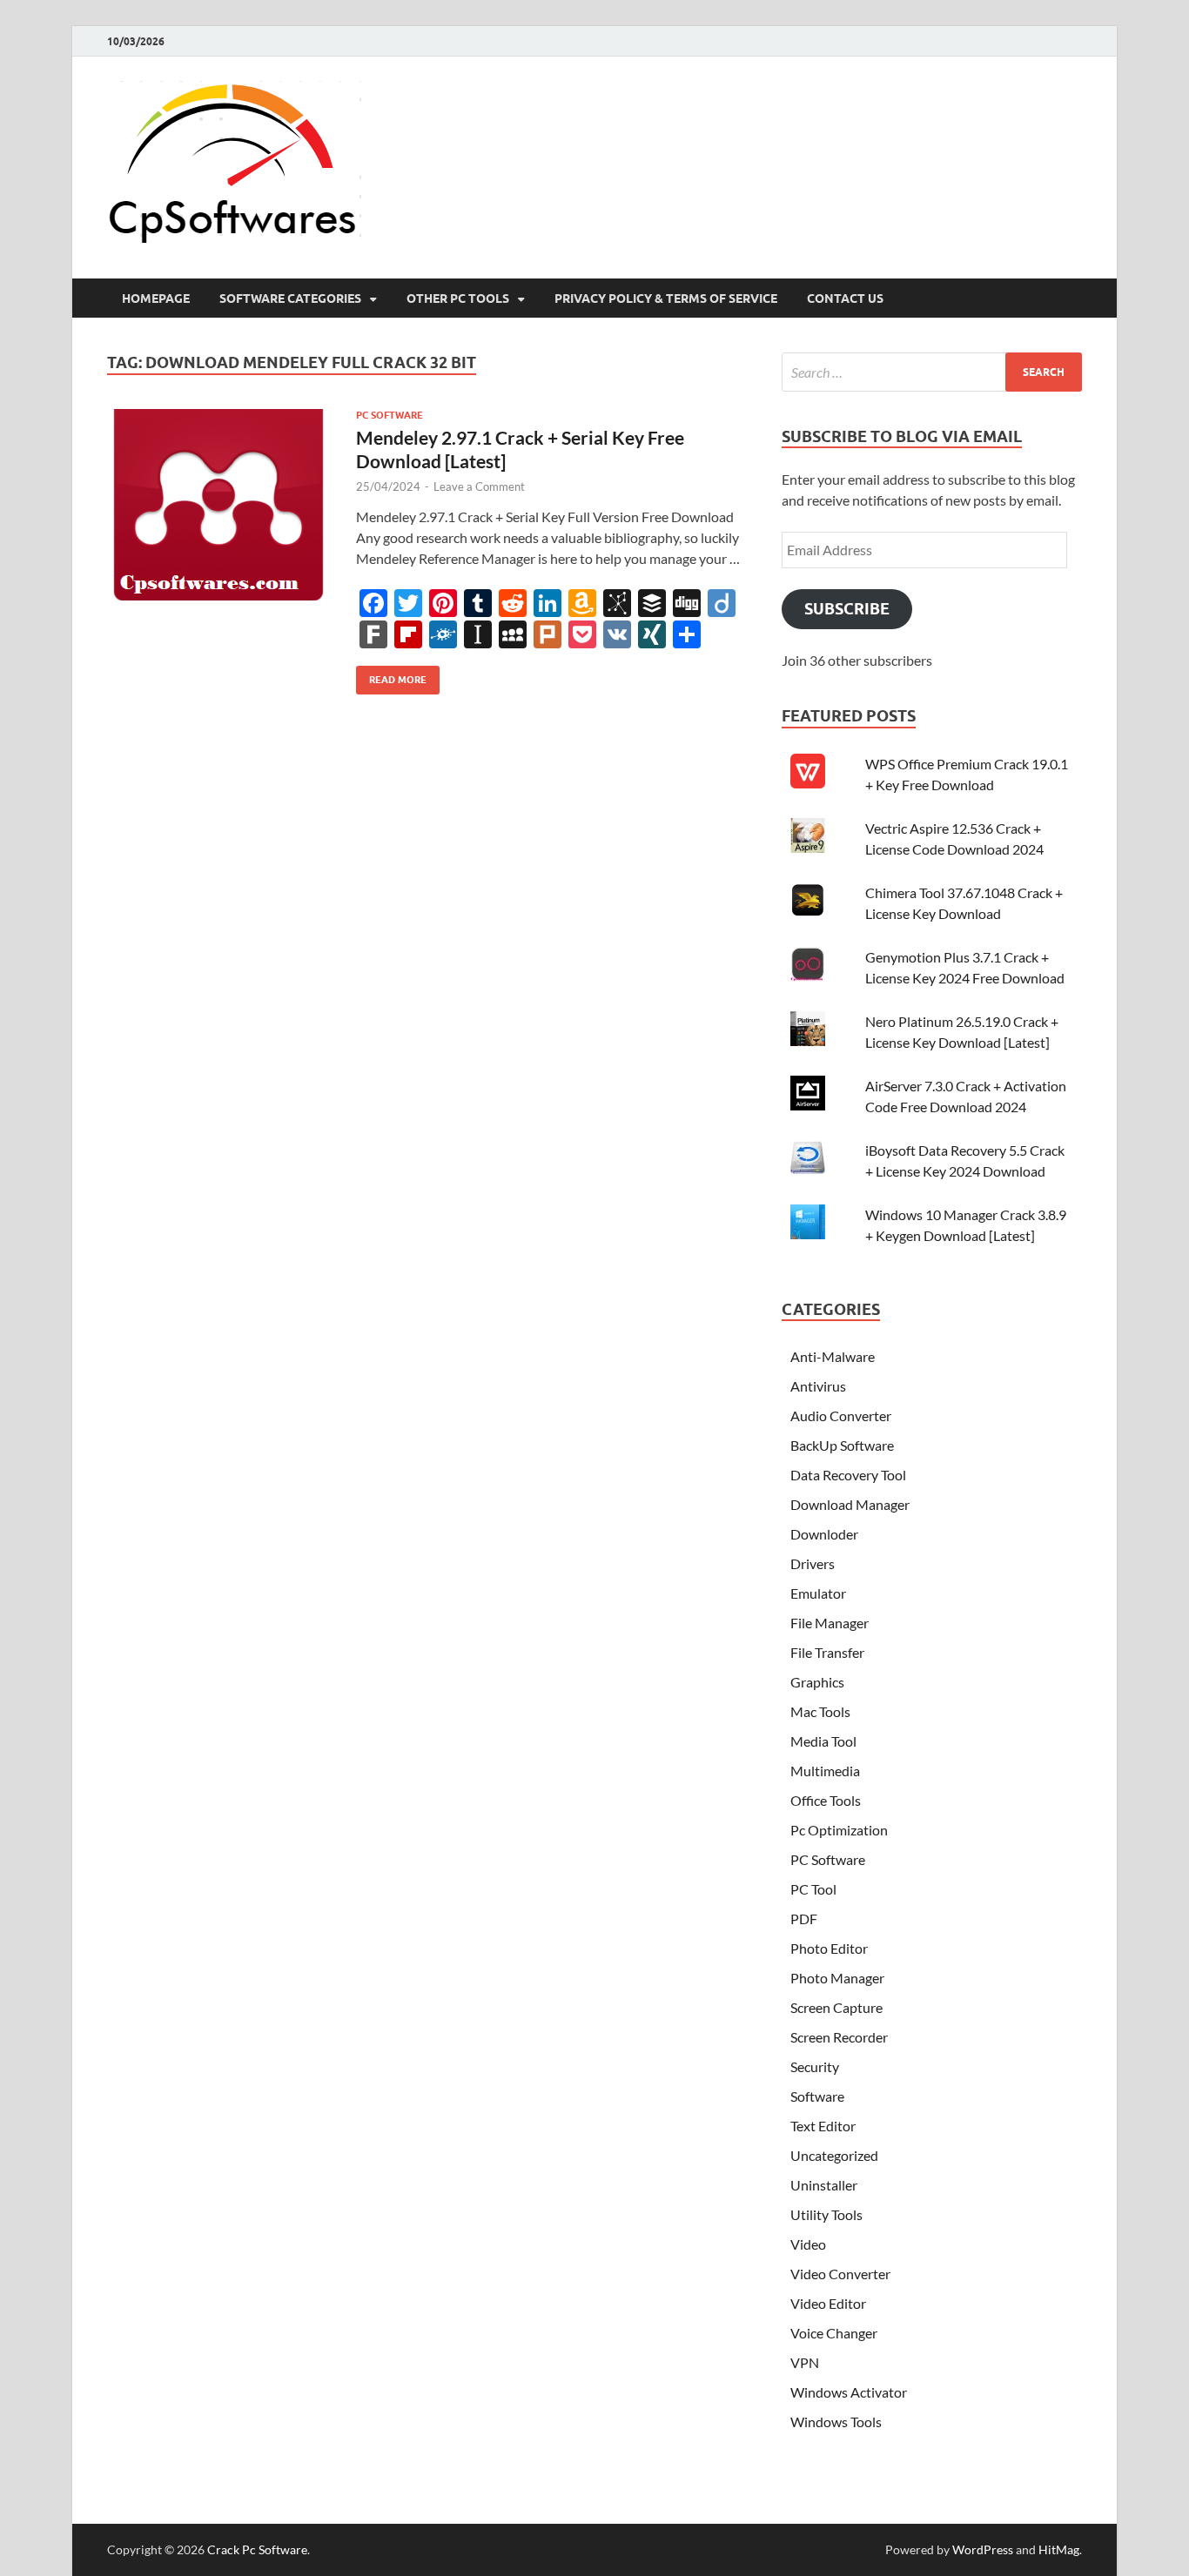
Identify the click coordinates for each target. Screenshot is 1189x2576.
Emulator (818, 1593)
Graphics (817, 1682)
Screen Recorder (839, 2037)
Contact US (845, 299)
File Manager (830, 1623)
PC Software (390, 415)
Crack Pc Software (257, 2549)
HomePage (156, 299)
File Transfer (827, 1652)
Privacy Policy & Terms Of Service (666, 299)
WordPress (983, 2549)
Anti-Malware (833, 1356)
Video (808, 2244)
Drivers (813, 1563)
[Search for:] (932, 372)
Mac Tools (820, 1711)
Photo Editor (829, 1948)
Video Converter (840, 2274)
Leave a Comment (479, 486)
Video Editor (828, 2303)
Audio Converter (841, 1415)
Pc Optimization (839, 1830)
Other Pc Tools (458, 299)
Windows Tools (836, 2422)
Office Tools (826, 1800)
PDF (804, 1919)
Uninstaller (824, 2185)
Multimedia (825, 1771)
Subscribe (847, 609)
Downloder (824, 1534)
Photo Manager (837, 1978)
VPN (805, 2362)
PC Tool (813, 1889)
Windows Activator (849, 2392)
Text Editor (823, 2126)
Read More (391, 676)
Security (815, 2066)
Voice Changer (834, 2333)
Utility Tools (826, 2214)
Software (817, 2096)
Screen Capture (836, 2007)
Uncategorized (834, 2155)
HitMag (1059, 2549)
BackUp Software (842, 1445)
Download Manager (850, 1504)
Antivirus (818, 1386)
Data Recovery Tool (848, 1475)
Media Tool (823, 1741)
